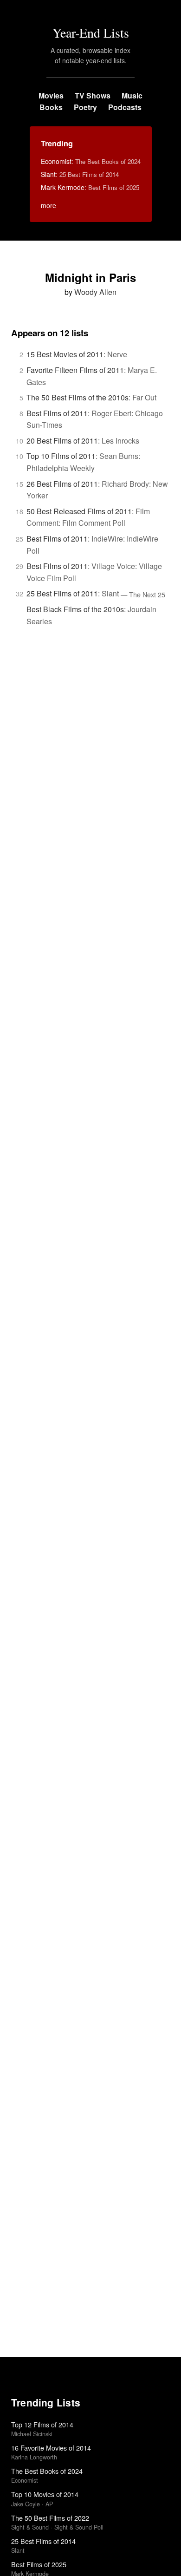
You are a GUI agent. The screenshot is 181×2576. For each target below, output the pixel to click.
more (48, 205)
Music (132, 95)
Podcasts (125, 107)
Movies (51, 95)
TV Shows (93, 95)
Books (51, 107)
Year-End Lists (91, 33)
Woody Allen (95, 292)
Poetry (85, 107)
